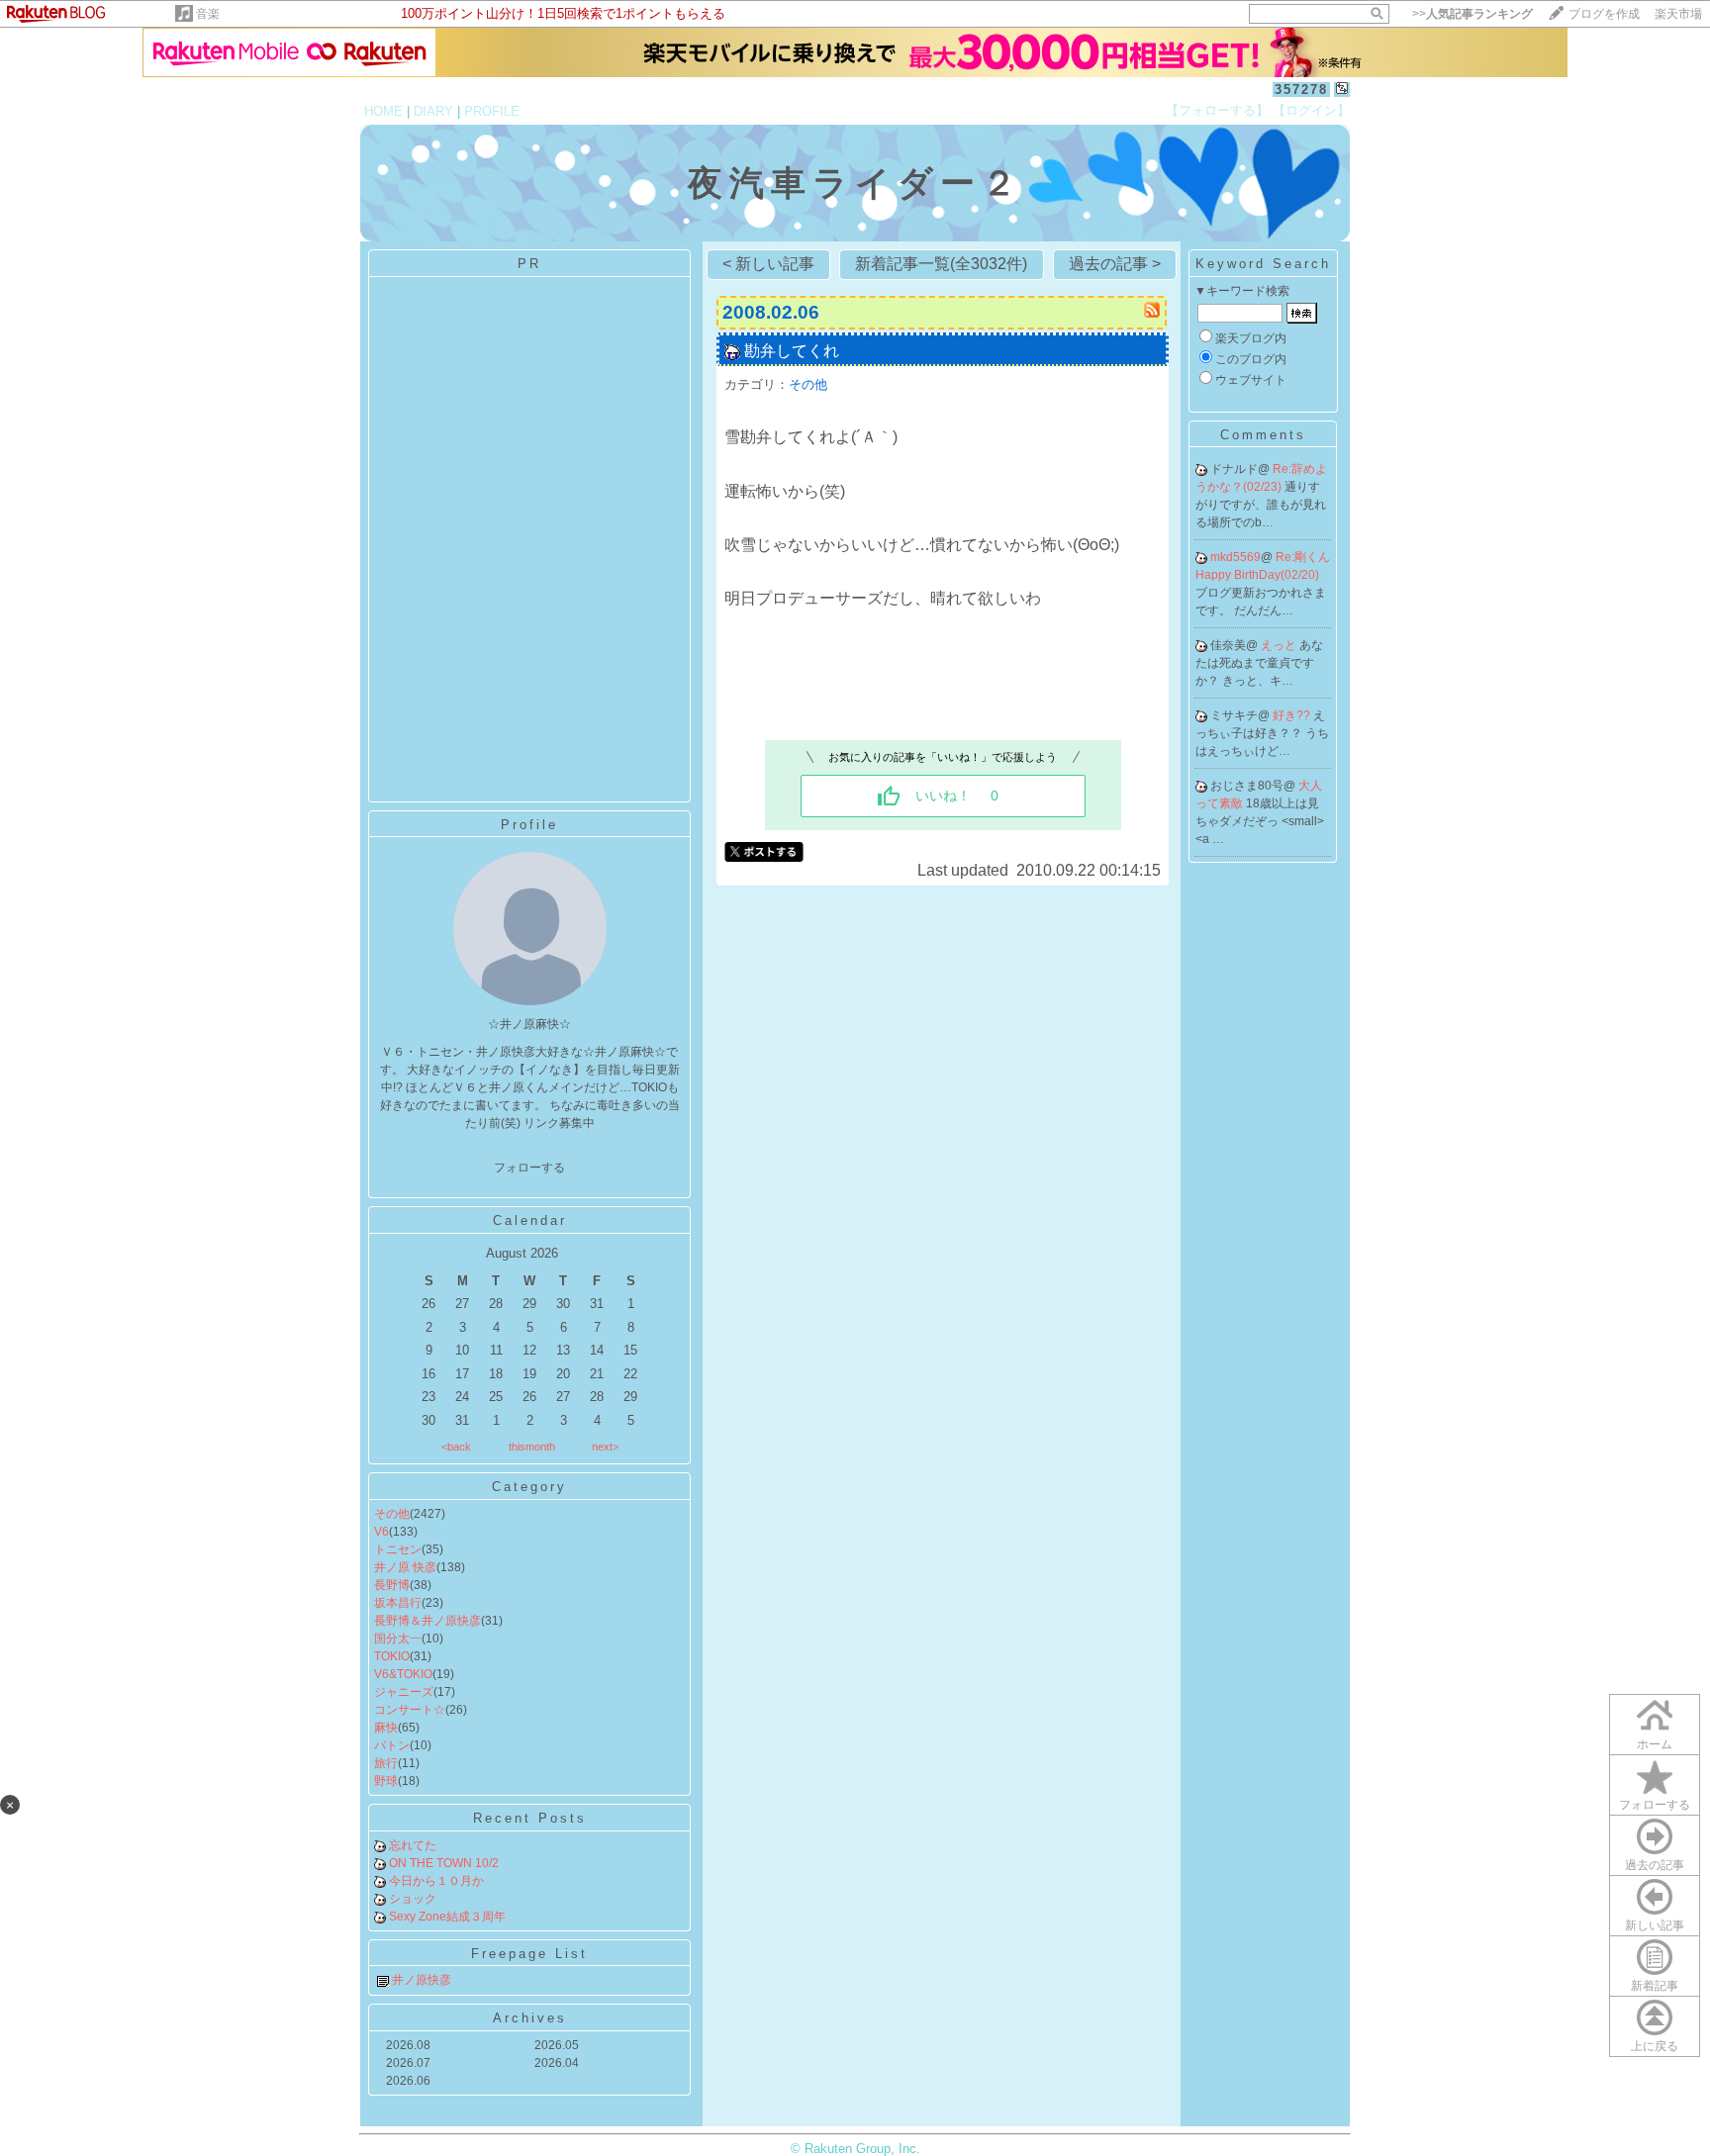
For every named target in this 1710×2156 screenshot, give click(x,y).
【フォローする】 (1217, 110)
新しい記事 (1655, 1925)
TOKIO (392, 1656)
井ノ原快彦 (422, 1980)
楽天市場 (1678, 14)
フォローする (1655, 1805)
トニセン (398, 1549)
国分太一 (398, 1639)
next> (605, 1447)
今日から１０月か (436, 1881)
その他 (392, 1514)
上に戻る (1655, 2046)
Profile (529, 825)
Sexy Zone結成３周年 (447, 1917)
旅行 (386, 1763)
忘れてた (413, 1845)
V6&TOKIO (403, 1674)
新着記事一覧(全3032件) (941, 264)
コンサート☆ (410, 1710)
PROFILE (492, 111)
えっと (1280, 645)
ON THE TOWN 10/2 (444, 1863)
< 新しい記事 (768, 264)
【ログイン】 (1311, 110)
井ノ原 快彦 (405, 1567)
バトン (392, 1745)
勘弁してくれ (792, 351)
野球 (386, 1781)
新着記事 (1655, 1986)
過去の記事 (1655, 1865)
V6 (381, 1532)
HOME (383, 111)
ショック (413, 1899)
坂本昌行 (398, 1603)
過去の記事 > (1115, 264)
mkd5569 (1235, 557)
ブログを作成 (1604, 14)
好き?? (1293, 715)
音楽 (208, 14)
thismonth (532, 1447)
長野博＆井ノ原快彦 (427, 1621)
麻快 (386, 1728)
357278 (1301, 90)
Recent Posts (530, 1818)
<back (456, 1447)
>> (1472, 14)
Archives (530, 2018)
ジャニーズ (404, 1692)
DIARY (433, 111)
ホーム (1655, 1744)
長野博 (392, 1585)
